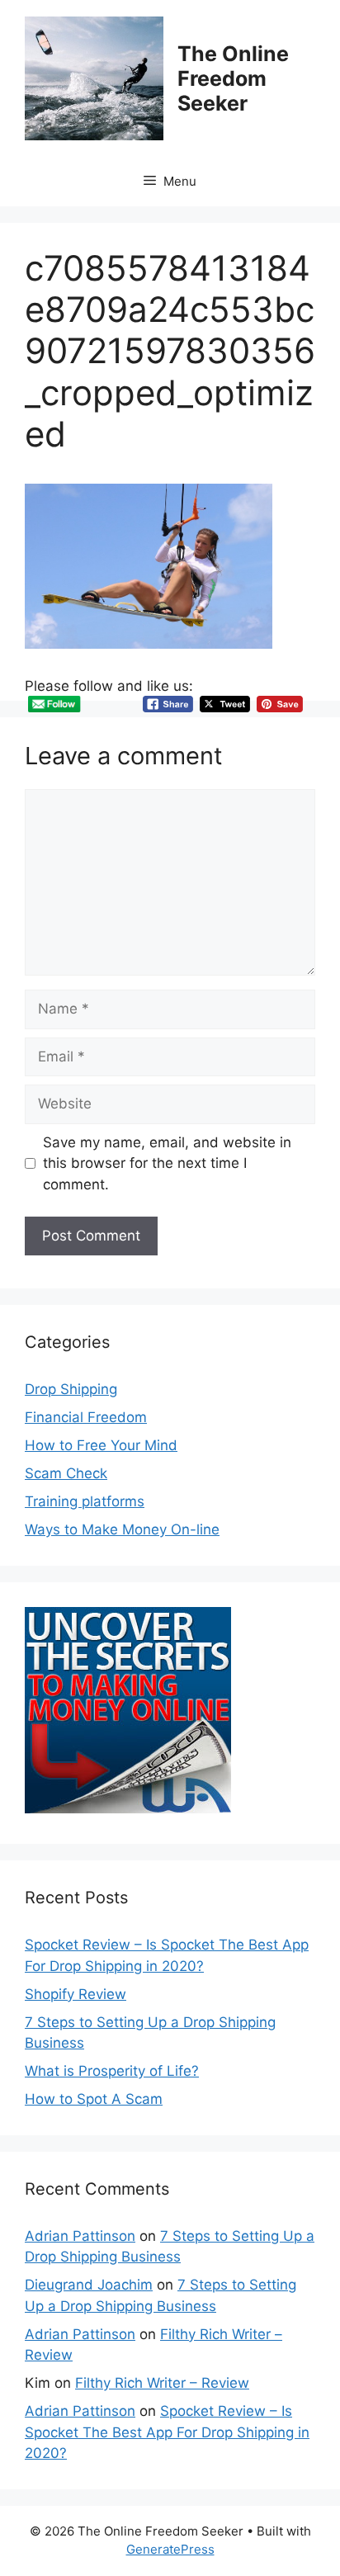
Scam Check (66, 1473)
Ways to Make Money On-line (122, 1529)
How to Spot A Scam (94, 2099)
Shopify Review (76, 1994)
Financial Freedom (86, 1417)
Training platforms (85, 1501)
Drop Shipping (71, 1389)
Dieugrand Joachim (89, 2285)
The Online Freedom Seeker (233, 78)
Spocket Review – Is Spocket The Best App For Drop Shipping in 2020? (167, 2432)
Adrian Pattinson (80, 2236)
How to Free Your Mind (101, 1445)
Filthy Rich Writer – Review (162, 2383)
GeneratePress (170, 2549)
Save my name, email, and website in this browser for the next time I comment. (167, 1163)
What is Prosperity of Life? (112, 2071)
